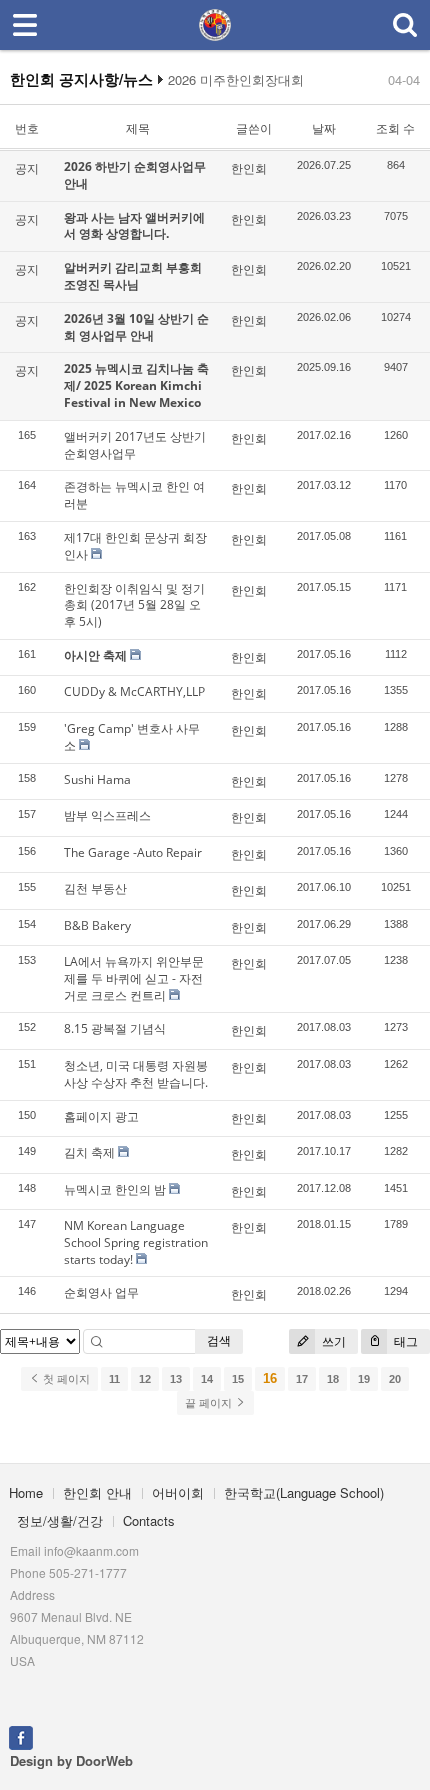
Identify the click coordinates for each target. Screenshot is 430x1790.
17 (302, 1379)
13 (176, 1379)
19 (364, 1379)
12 (145, 1379)
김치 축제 (89, 1152)
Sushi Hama (97, 779)
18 (333, 1379)
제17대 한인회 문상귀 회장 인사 (135, 546)
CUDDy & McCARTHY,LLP (134, 691)
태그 (404, 1341)
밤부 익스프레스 (107, 815)
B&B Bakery (97, 925)
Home (26, 1492)
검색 (219, 1340)
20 (395, 1379)
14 (207, 1379)
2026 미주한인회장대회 (236, 80)
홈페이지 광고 (101, 1116)
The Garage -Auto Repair (133, 852)
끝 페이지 (210, 1403)
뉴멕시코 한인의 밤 (115, 1189)
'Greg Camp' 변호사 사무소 (132, 737)
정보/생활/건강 (60, 1520)
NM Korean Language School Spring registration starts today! (136, 1242)
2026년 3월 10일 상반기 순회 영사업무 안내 (136, 327)
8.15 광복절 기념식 (115, 1028)
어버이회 (178, 1492)
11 (114, 1379)
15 (238, 1379)
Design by (71, 1760)
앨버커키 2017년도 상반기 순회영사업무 (135, 445)
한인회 (249, 168)
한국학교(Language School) (304, 1492)
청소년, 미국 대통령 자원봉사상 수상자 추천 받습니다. (136, 1074)
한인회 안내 (97, 1492)
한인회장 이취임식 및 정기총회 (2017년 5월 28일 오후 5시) (134, 605)
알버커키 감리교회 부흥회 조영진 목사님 (133, 276)
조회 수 (395, 128)
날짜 (324, 128)
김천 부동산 (95, 888)
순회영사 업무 (101, 1292)
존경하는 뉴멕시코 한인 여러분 (134, 495)
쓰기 (332, 1341)
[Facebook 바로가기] (21, 1735)
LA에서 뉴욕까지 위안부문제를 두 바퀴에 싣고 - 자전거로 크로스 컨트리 (134, 978)
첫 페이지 (65, 1379)
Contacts (149, 1520)
